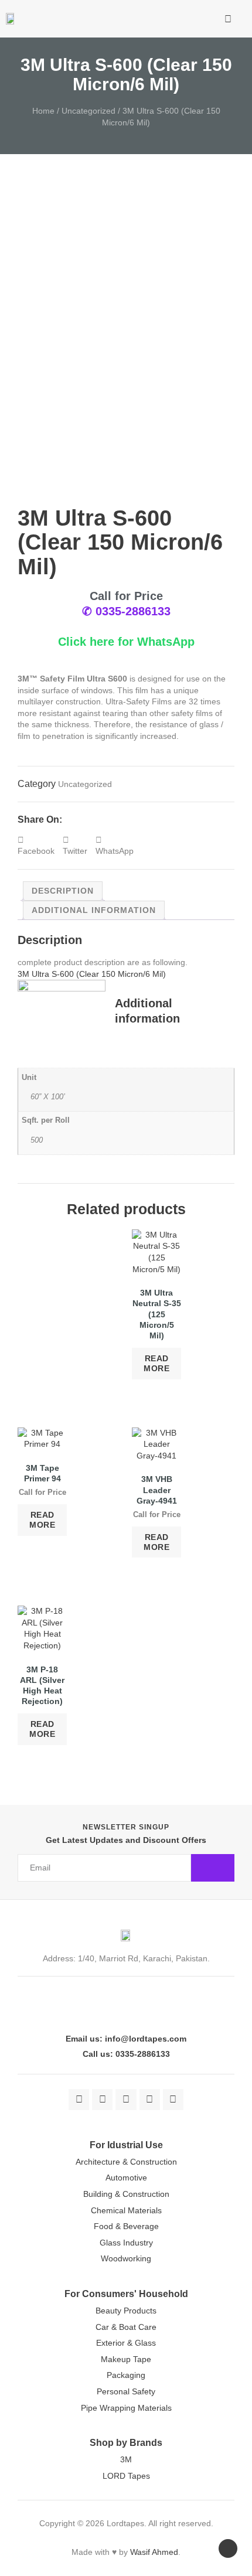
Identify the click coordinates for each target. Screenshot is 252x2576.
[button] (192, 19)
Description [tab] (63, 891)
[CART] (210, 21)
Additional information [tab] (94, 910)
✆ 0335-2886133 (126, 611)
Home (43, 111)
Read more (156, 1363)
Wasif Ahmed (154, 2552)
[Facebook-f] (79, 2099)
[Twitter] (102, 2099)
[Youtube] (150, 2099)
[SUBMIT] (213, 1868)
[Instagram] (126, 2099)
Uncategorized (88, 111)
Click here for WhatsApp (126, 642)
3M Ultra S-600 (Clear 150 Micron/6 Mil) (92, 974)
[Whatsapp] (173, 2099)
